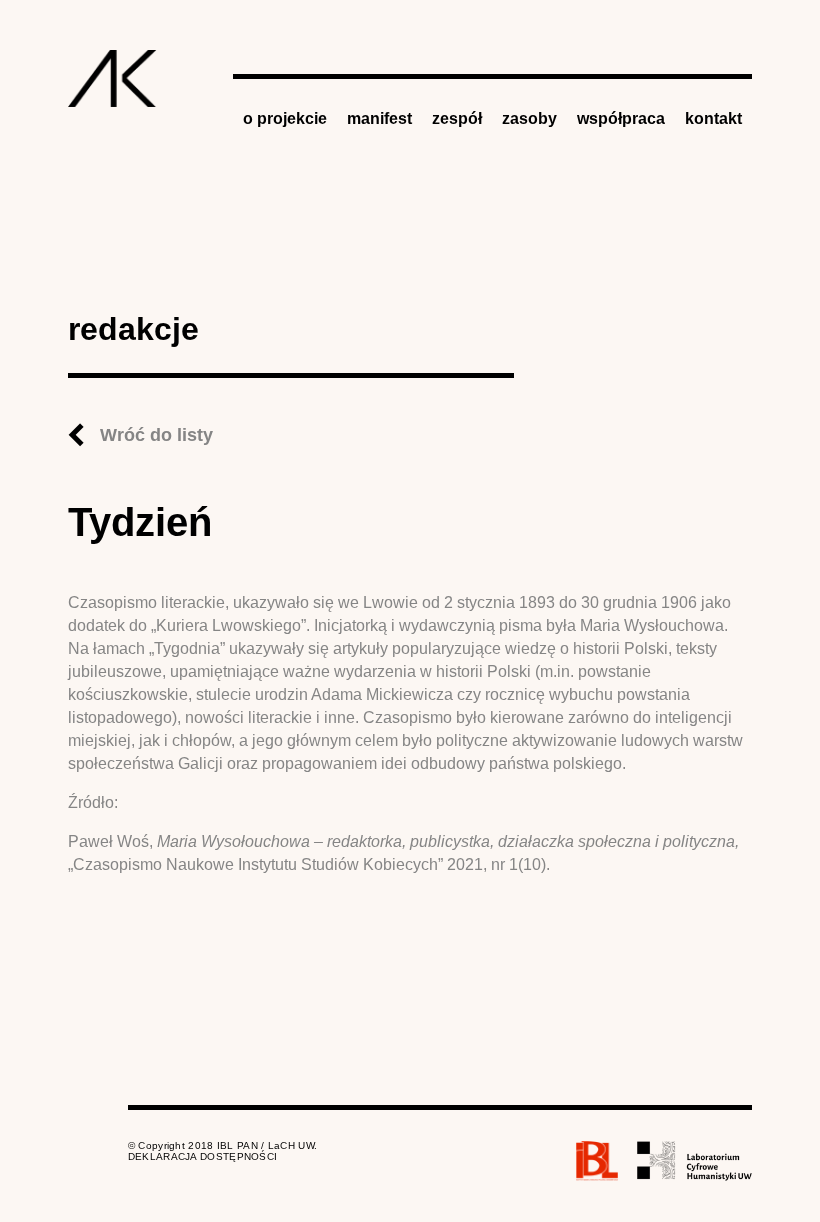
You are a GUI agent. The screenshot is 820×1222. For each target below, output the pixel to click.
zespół (457, 118)
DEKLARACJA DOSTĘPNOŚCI (203, 1156)
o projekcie (285, 118)
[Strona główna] (112, 78)
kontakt (713, 118)
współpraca (621, 118)
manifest (379, 118)
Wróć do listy (156, 435)
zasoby (529, 118)
